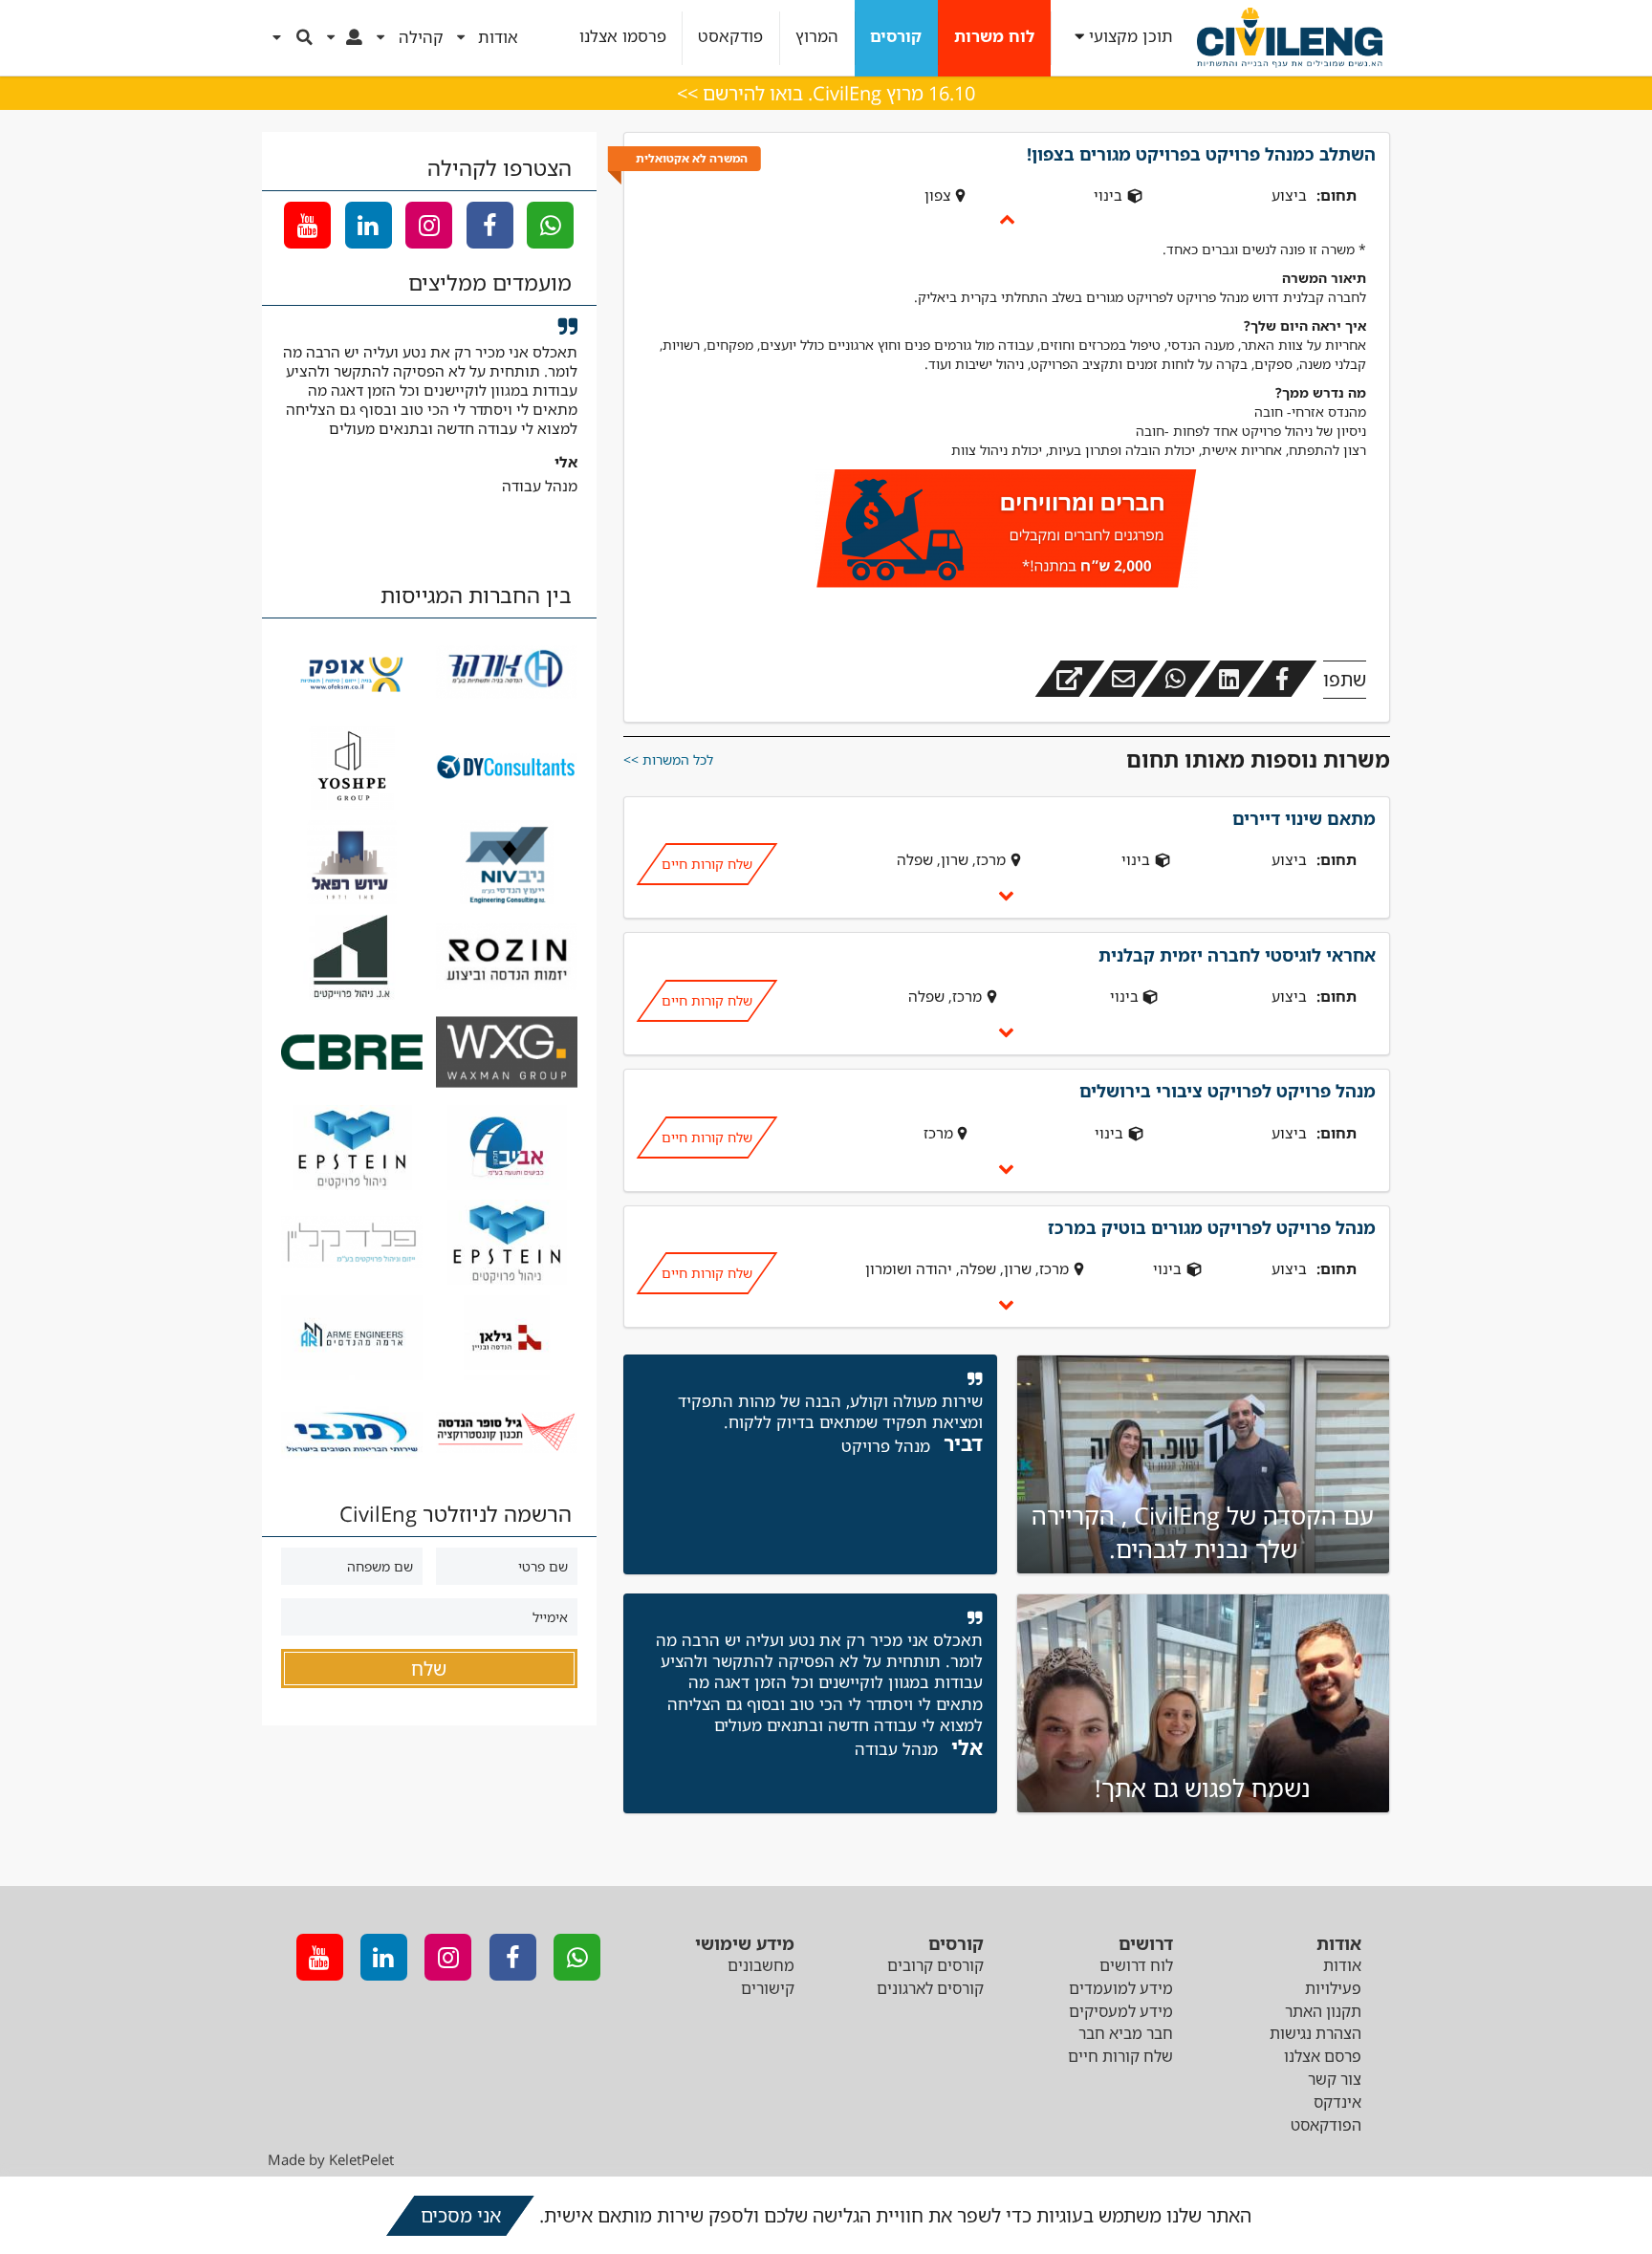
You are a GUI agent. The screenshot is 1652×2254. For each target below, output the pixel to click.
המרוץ (817, 37)
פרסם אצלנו (1323, 2056)
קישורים (768, 1988)
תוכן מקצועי (1131, 37)
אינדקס (1337, 2102)
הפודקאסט (1326, 2125)
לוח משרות (994, 37)
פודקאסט (730, 37)
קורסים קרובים (935, 1965)
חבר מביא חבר (1126, 2033)
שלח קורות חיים (706, 864)
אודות (1342, 1965)
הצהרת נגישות (1315, 2033)
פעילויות (1333, 1988)
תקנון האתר (1323, 2011)
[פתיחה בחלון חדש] (1070, 679)
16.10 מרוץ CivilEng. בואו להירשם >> (826, 93)
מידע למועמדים (1121, 1988)
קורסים (896, 37)
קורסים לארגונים (930, 1988)
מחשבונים (761, 1965)
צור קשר (1335, 2079)
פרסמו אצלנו (623, 37)
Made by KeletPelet (331, 2159)
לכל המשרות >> (668, 759)
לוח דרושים (1136, 1965)
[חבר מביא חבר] (1007, 531)
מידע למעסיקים (1121, 2011)
